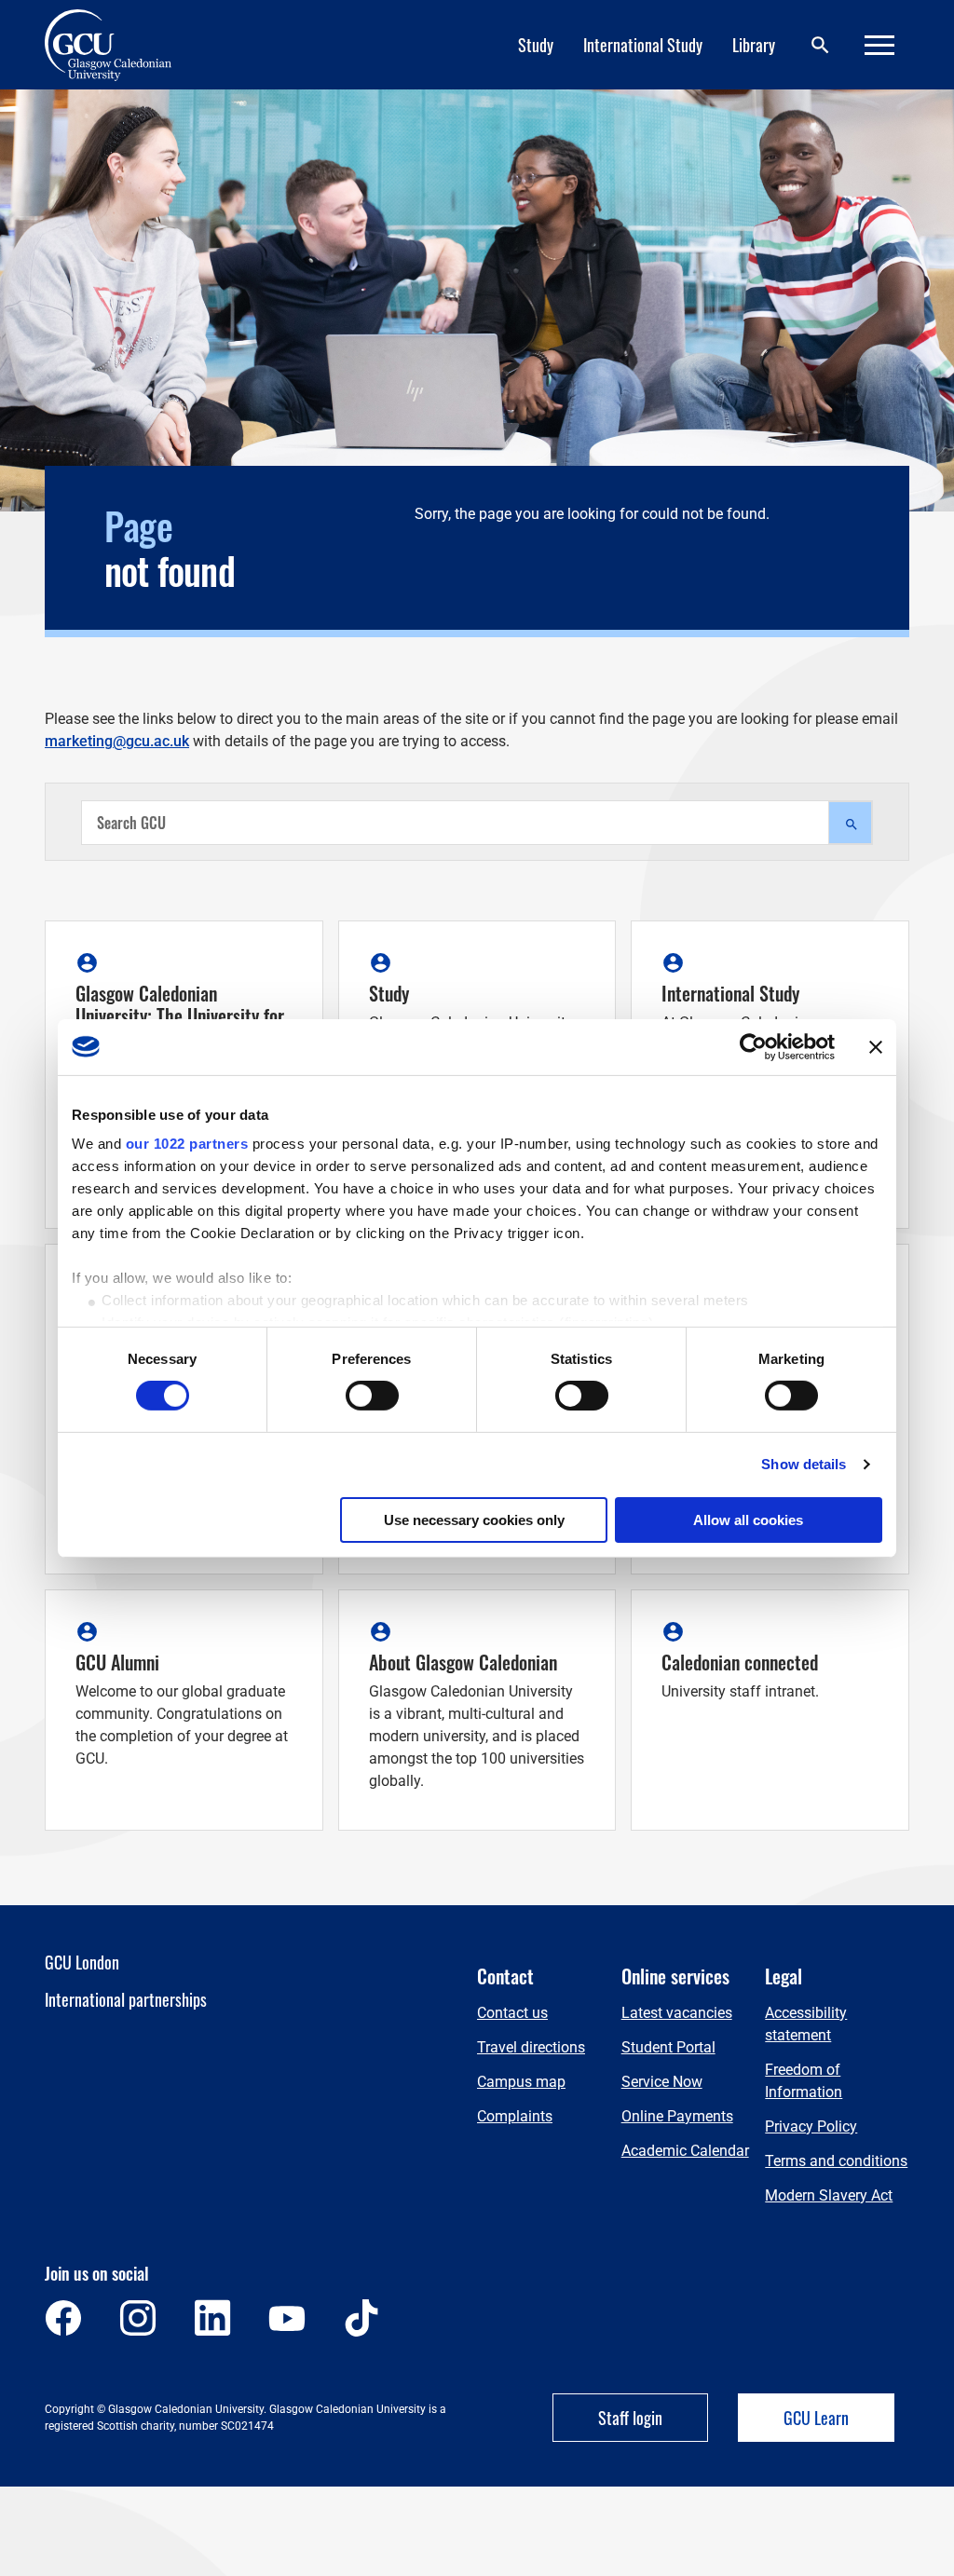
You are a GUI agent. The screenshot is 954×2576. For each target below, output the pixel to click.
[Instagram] (138, 2318)
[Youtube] (287, 2318)
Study (536, 45)
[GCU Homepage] (119, 45)
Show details (804, 1464)
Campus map (521, 2082)
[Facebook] (63, 2318)
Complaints (515, 2116)
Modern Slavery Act (829, 2195)
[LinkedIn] (212, 2318)
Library (754, 45)
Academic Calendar (685, 2151)
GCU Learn (816, 2418)
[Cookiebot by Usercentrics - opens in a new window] (753, 1046)
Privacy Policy (811, 2126)
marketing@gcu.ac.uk (117, 741)
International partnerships (126, 1999)
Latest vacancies (677, 2013)
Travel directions (531, 2047)
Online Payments (677, 2116)
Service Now (662, 2082)
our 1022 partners (187, 1144)
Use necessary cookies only (474, 1520)
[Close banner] (876, 1046)
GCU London (82, 1962)
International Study (643, 45)
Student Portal (668, 2047)
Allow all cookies (748, 1520)
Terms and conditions (836, 2161)
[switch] (372, 1396)
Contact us (512, 2013)
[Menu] (879, 45)
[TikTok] (361, 2318)
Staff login (630, 2418)
